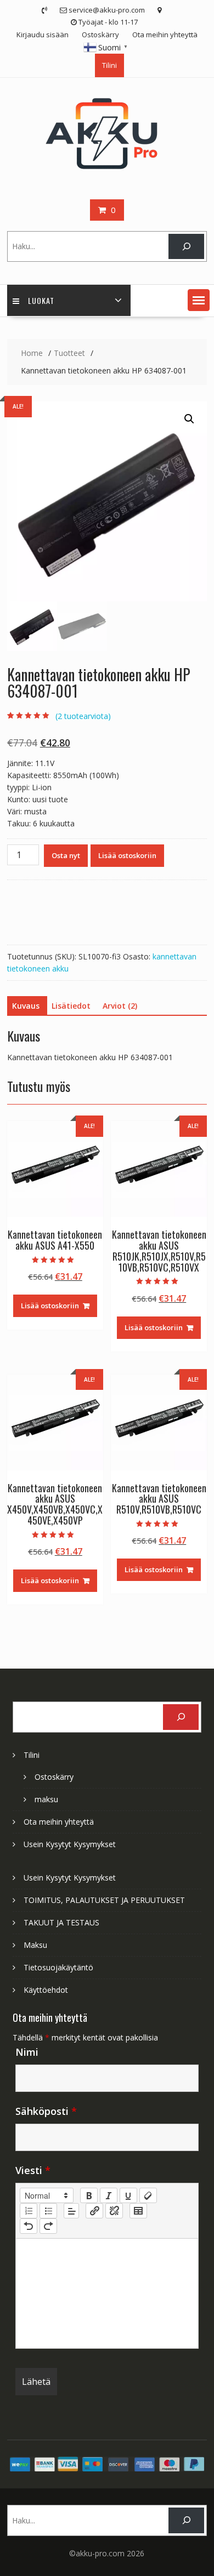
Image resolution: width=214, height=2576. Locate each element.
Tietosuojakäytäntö (58, 1967)
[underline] (128, 2195)
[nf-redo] (48, 2226)
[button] (199, 300)
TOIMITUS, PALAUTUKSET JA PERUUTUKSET (104, 1900)
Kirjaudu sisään (43, 34)
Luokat (41, 300)
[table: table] (138, 2211)
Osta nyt (66, 855)
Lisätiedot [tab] (71, 1006)
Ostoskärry (100, 34)
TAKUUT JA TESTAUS (61, 1922)
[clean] (148, 2195)
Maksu (35, 1945)
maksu (46, 1799)
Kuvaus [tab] (26, 1006)
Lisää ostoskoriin (127, 855)
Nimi (27, 2052)
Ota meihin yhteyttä (165, 34)
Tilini (109, 65)
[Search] (186, 247)
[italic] (109, 2195)
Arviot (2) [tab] (120, 1006)
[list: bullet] (48, 2211)
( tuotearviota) (83, 716)
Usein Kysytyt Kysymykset (70, 1844)
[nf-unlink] (114, 2211)
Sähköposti (46, 2111)
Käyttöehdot (46, 1990)
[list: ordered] (29, 2211)
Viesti (33, 2170)
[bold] (89, 2195)
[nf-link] (94, 2211)
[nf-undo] (29, 2226)
